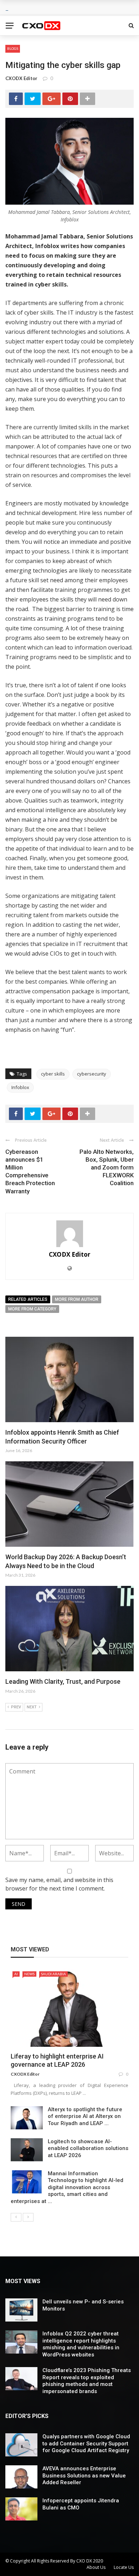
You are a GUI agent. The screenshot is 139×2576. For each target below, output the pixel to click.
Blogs (13, 48)
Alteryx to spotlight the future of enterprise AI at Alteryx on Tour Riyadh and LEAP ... (85, 2116)
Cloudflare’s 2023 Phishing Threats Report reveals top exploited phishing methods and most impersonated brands (87, 2381)
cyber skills (53, 1074)
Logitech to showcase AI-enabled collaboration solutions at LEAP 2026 (88, 2148)
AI (16, 1974)
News (29, 1974)
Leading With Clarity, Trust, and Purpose (63, 1681)
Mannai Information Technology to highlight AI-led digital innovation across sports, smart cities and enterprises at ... (67, 2187)
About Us (96, 2567)
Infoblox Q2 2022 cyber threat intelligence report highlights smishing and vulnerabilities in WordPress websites (81, 2344)
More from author (77, 1299)
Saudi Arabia (53, 1974)
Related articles (28, 1299)
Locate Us (124, 2567)
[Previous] (16, 2217)
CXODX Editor (21, 78)
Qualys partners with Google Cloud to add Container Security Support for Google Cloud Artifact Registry (86, 2443)
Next (32, 1707)
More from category (32, 1309)
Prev (16, 1707)
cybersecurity (92, 1074)
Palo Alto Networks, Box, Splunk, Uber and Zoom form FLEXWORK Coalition (107, 1167)
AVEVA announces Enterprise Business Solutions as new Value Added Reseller (84, 2475)
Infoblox (20, 1087)
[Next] (28, 2217)
